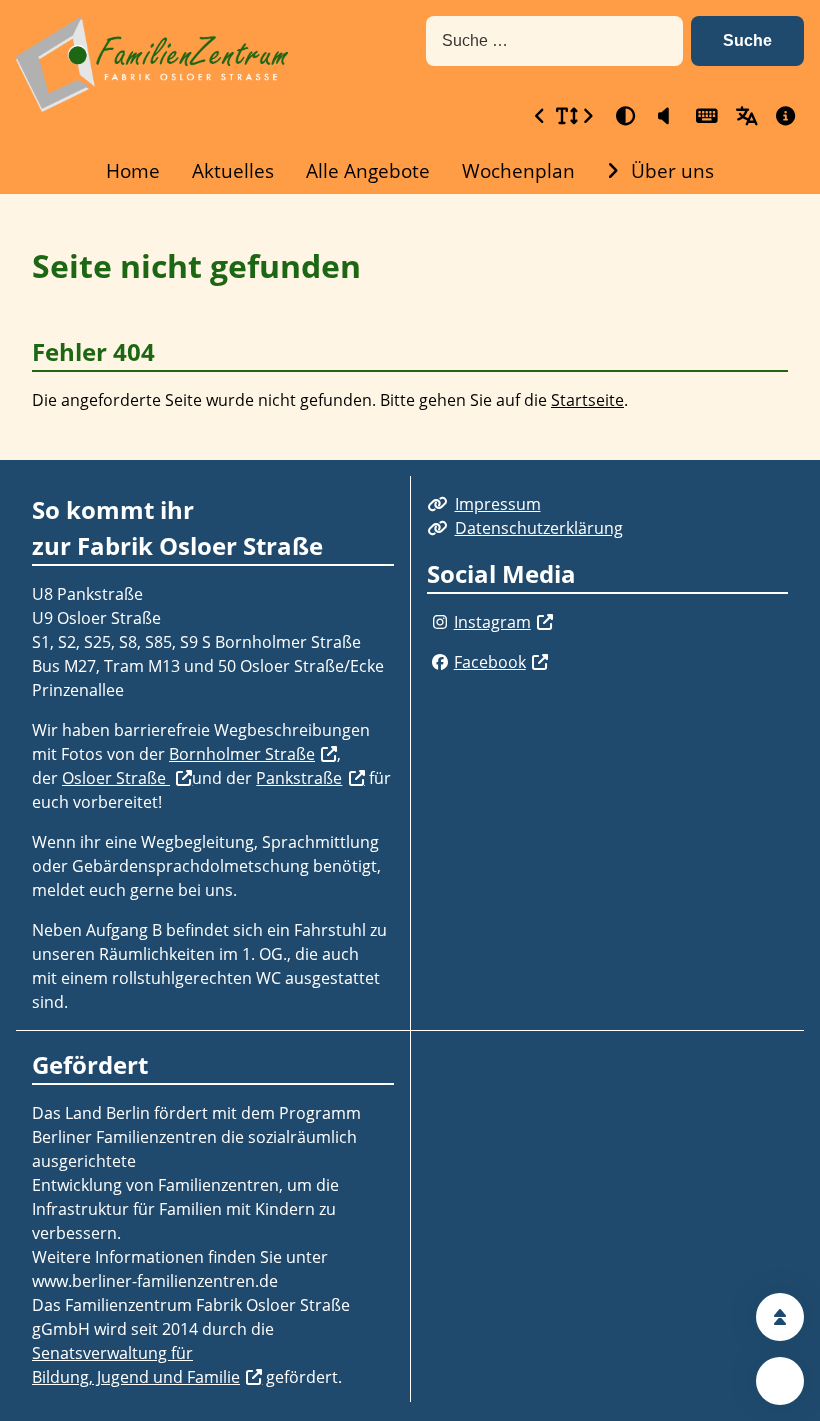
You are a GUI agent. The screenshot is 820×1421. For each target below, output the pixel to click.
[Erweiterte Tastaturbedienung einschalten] (704, 115)
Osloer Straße (116, 778)
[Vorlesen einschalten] (664, 115)
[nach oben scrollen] (780, 1317)
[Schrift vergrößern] (588, 115)
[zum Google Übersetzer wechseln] (744, 115)
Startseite (587, 400)
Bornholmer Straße (242, 754)
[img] (440, 622)
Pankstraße (299, 778)
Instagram (492, 622)
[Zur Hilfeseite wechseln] (784, 115)
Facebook (490, 662)
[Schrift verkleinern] (540, 115)
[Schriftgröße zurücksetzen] (564, 115)
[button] (747, 41)
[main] (410, 327)
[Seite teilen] (780, 1381)
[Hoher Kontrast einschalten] (624, 115)
